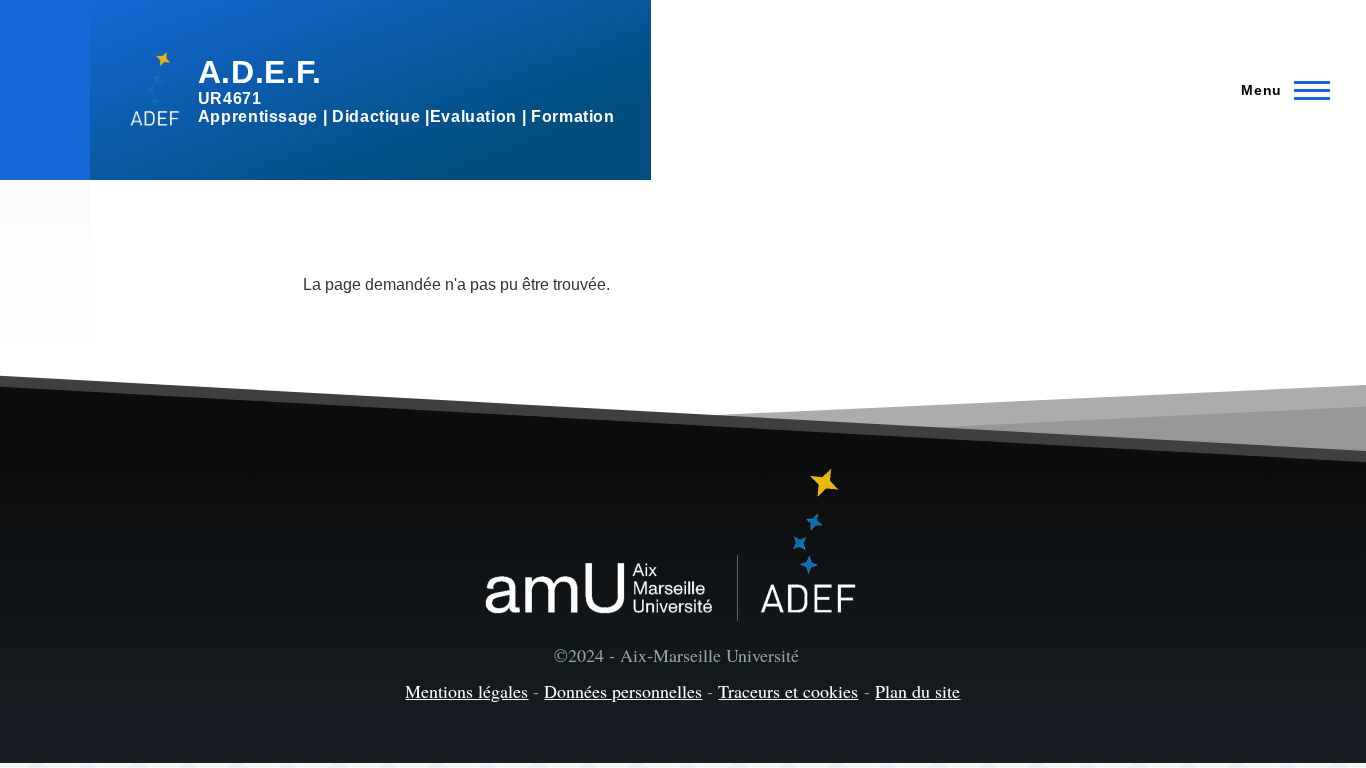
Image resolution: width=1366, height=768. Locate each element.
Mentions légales (466, 691)
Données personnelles (623, 691)
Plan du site (917, 691)
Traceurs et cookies (788, 691)
